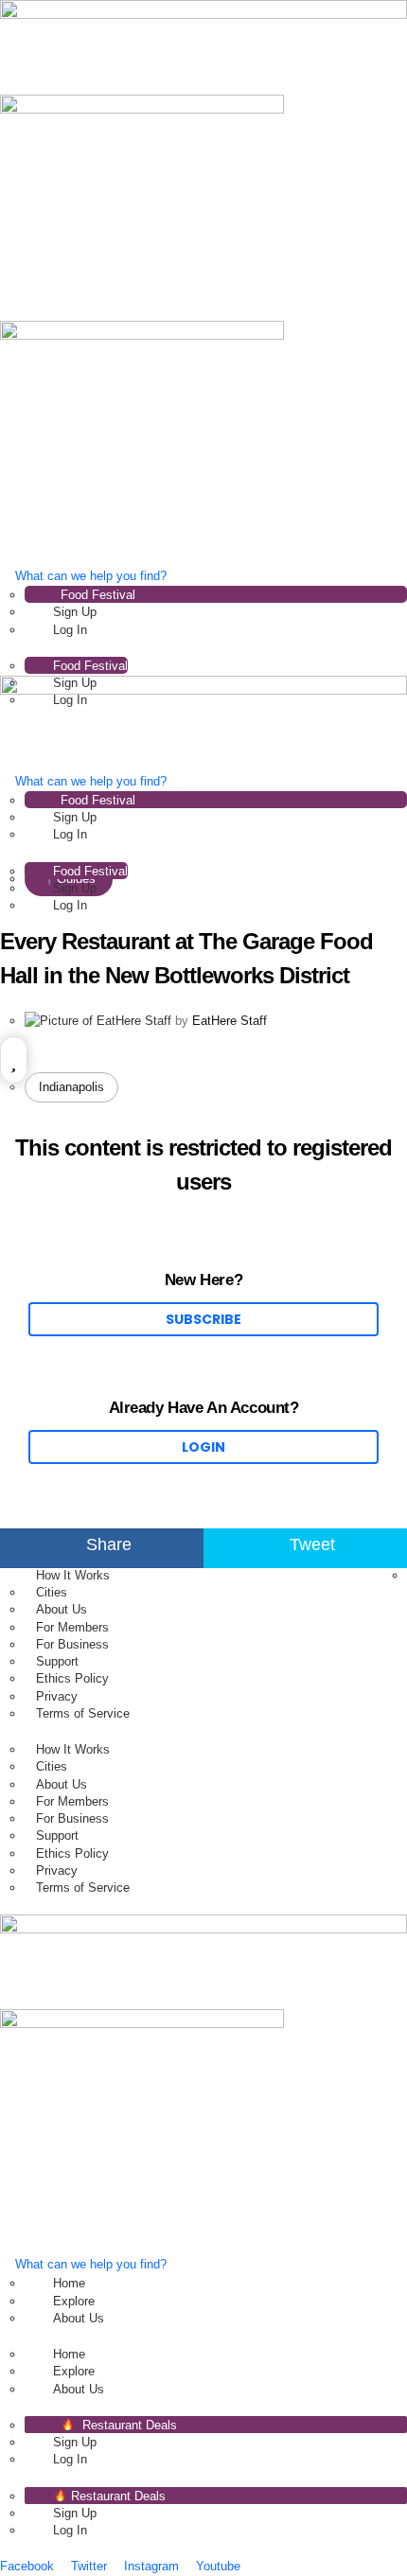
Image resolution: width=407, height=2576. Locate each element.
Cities (52, 1592)
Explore (74, 2301)
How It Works (73, 1575)
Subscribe (203, 1319)
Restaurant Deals (128, 2425)
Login (203, 1447)
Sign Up (75, 612)
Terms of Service (83, 1713)
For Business (72, 1644)
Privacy (57, 1696)
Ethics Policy (72, 1678)
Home (69, 2283)
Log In (70, 630)
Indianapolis (71, 1087)
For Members (72, 1627)
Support (57, 1661)
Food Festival (98, 595)
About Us (62, 1609)
